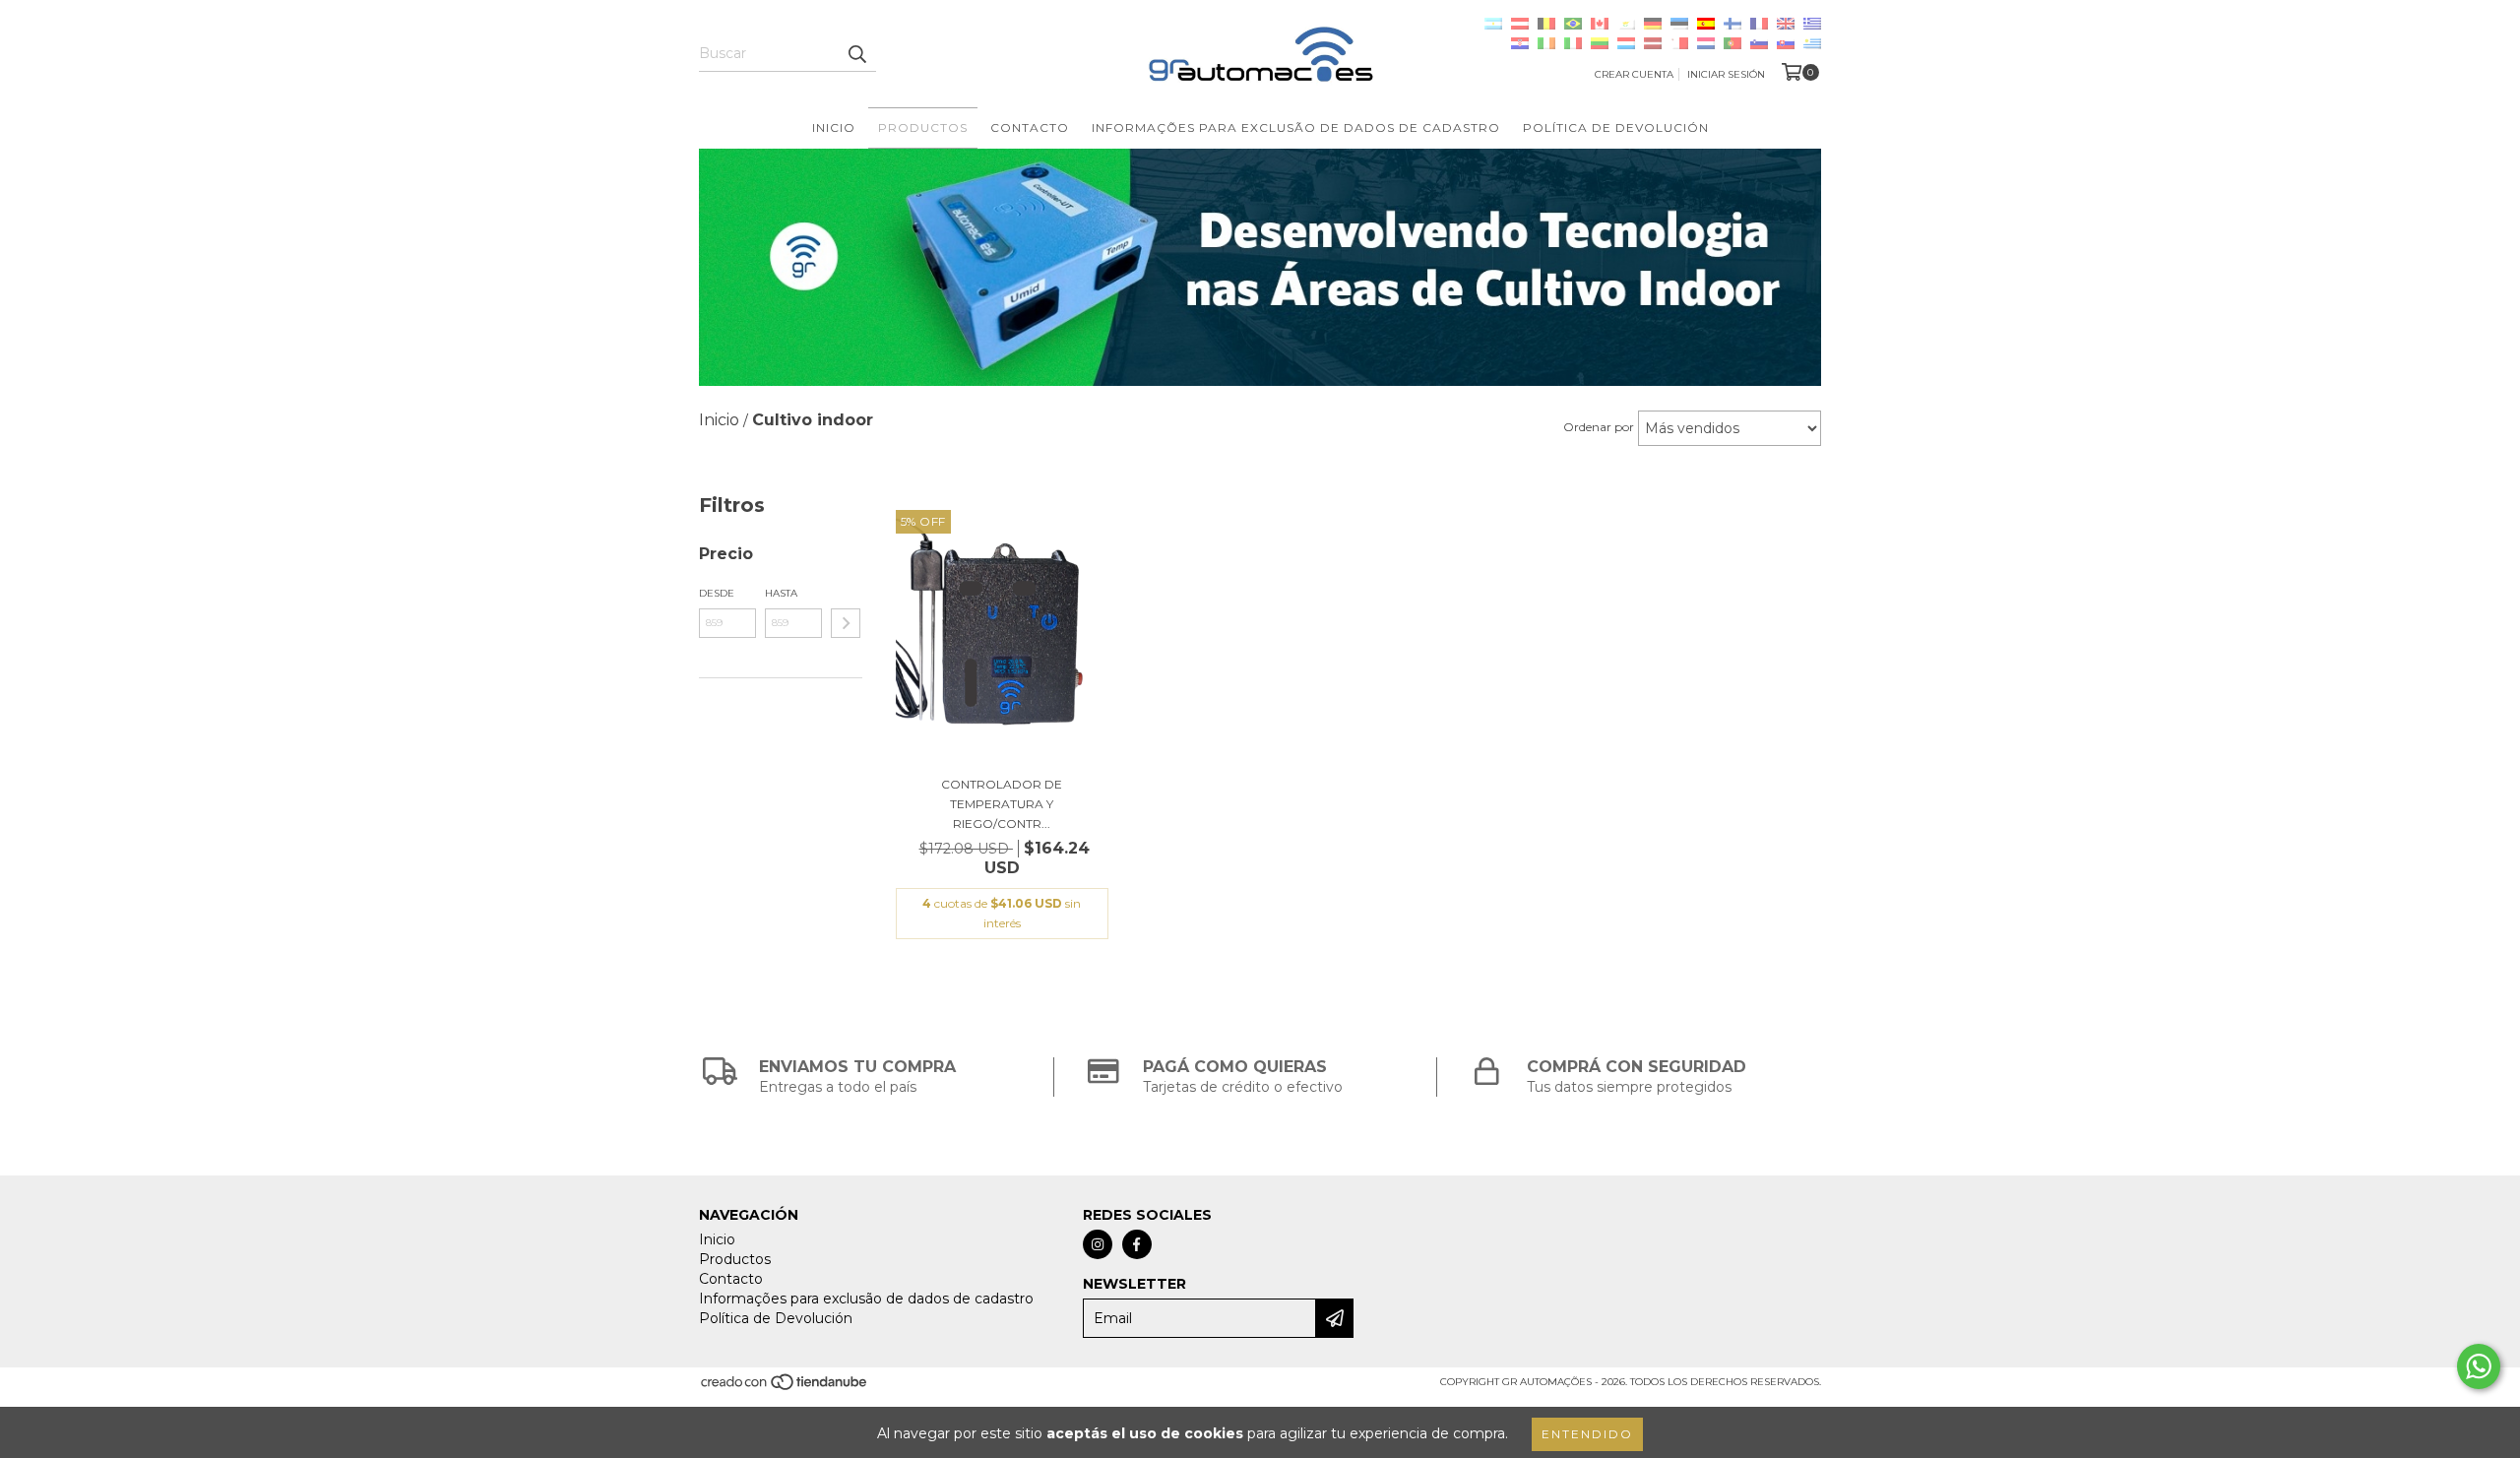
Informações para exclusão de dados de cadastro (1296, 127)
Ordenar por (1599, 427)
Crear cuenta (1634, 74)
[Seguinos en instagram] (1098, 1244)
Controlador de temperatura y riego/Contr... (1002, 804)
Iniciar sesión (1726, 74)
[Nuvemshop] (785, 1389)
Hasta (781, 593)
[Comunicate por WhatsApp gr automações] (2479, 1366)
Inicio (834, 127)
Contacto (1030, 127)
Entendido (1587, 1434)
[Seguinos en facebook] (1137, 1244)
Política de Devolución (1616, 127)
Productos (923, 127)
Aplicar (846, 623)
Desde (717, 593)
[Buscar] (856, 54)
